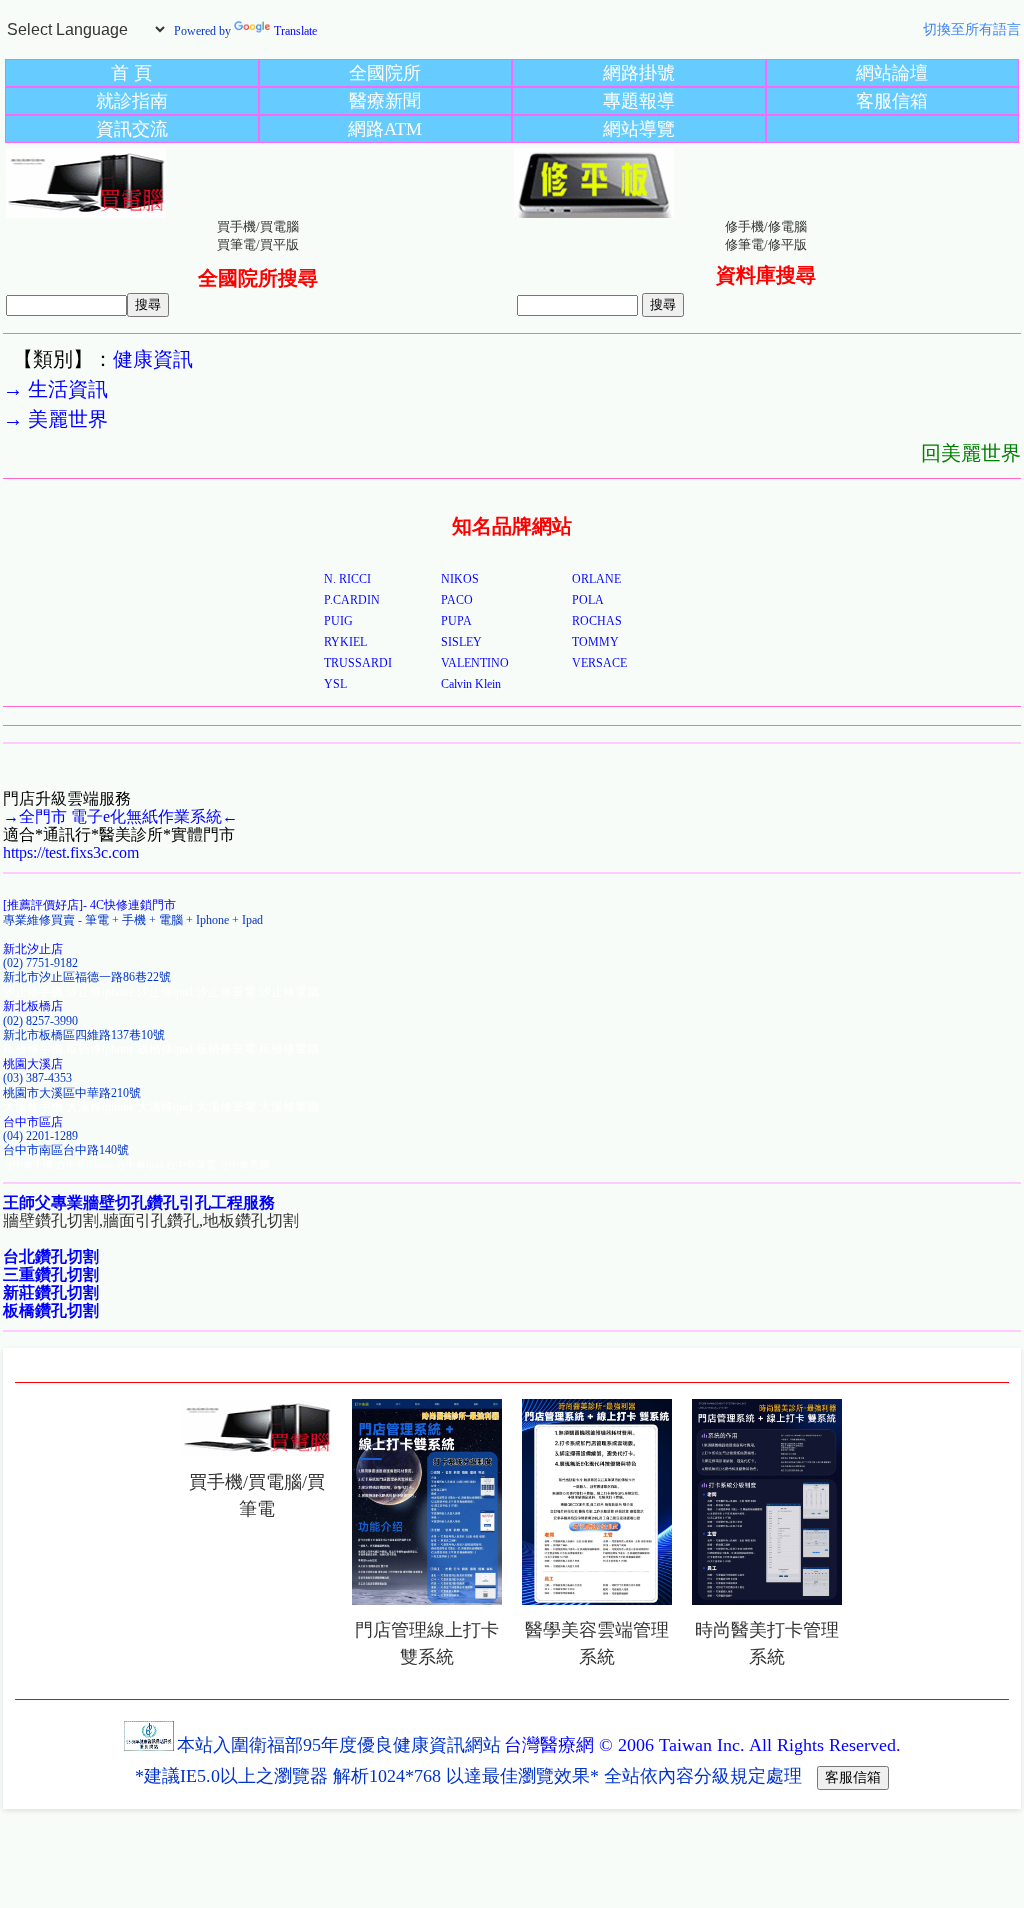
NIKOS (460, 579)
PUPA (456, 621)
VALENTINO (475, 663)
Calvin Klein (471, 684)
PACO (457, 600)
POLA (588, 600)
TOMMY (595, 642)
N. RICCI (347, 579)
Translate (295, 31)
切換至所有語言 (972, 29)
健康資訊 (153, 359)
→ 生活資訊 (55, 389)
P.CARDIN (352, 600)
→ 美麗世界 (55, 419)
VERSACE (599, 663)
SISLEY (461, 642)
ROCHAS (597, 621)
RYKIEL (345, 642)
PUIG (338, 621)
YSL (335, 684)
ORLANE (596, 579)
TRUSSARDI (358, 663)
